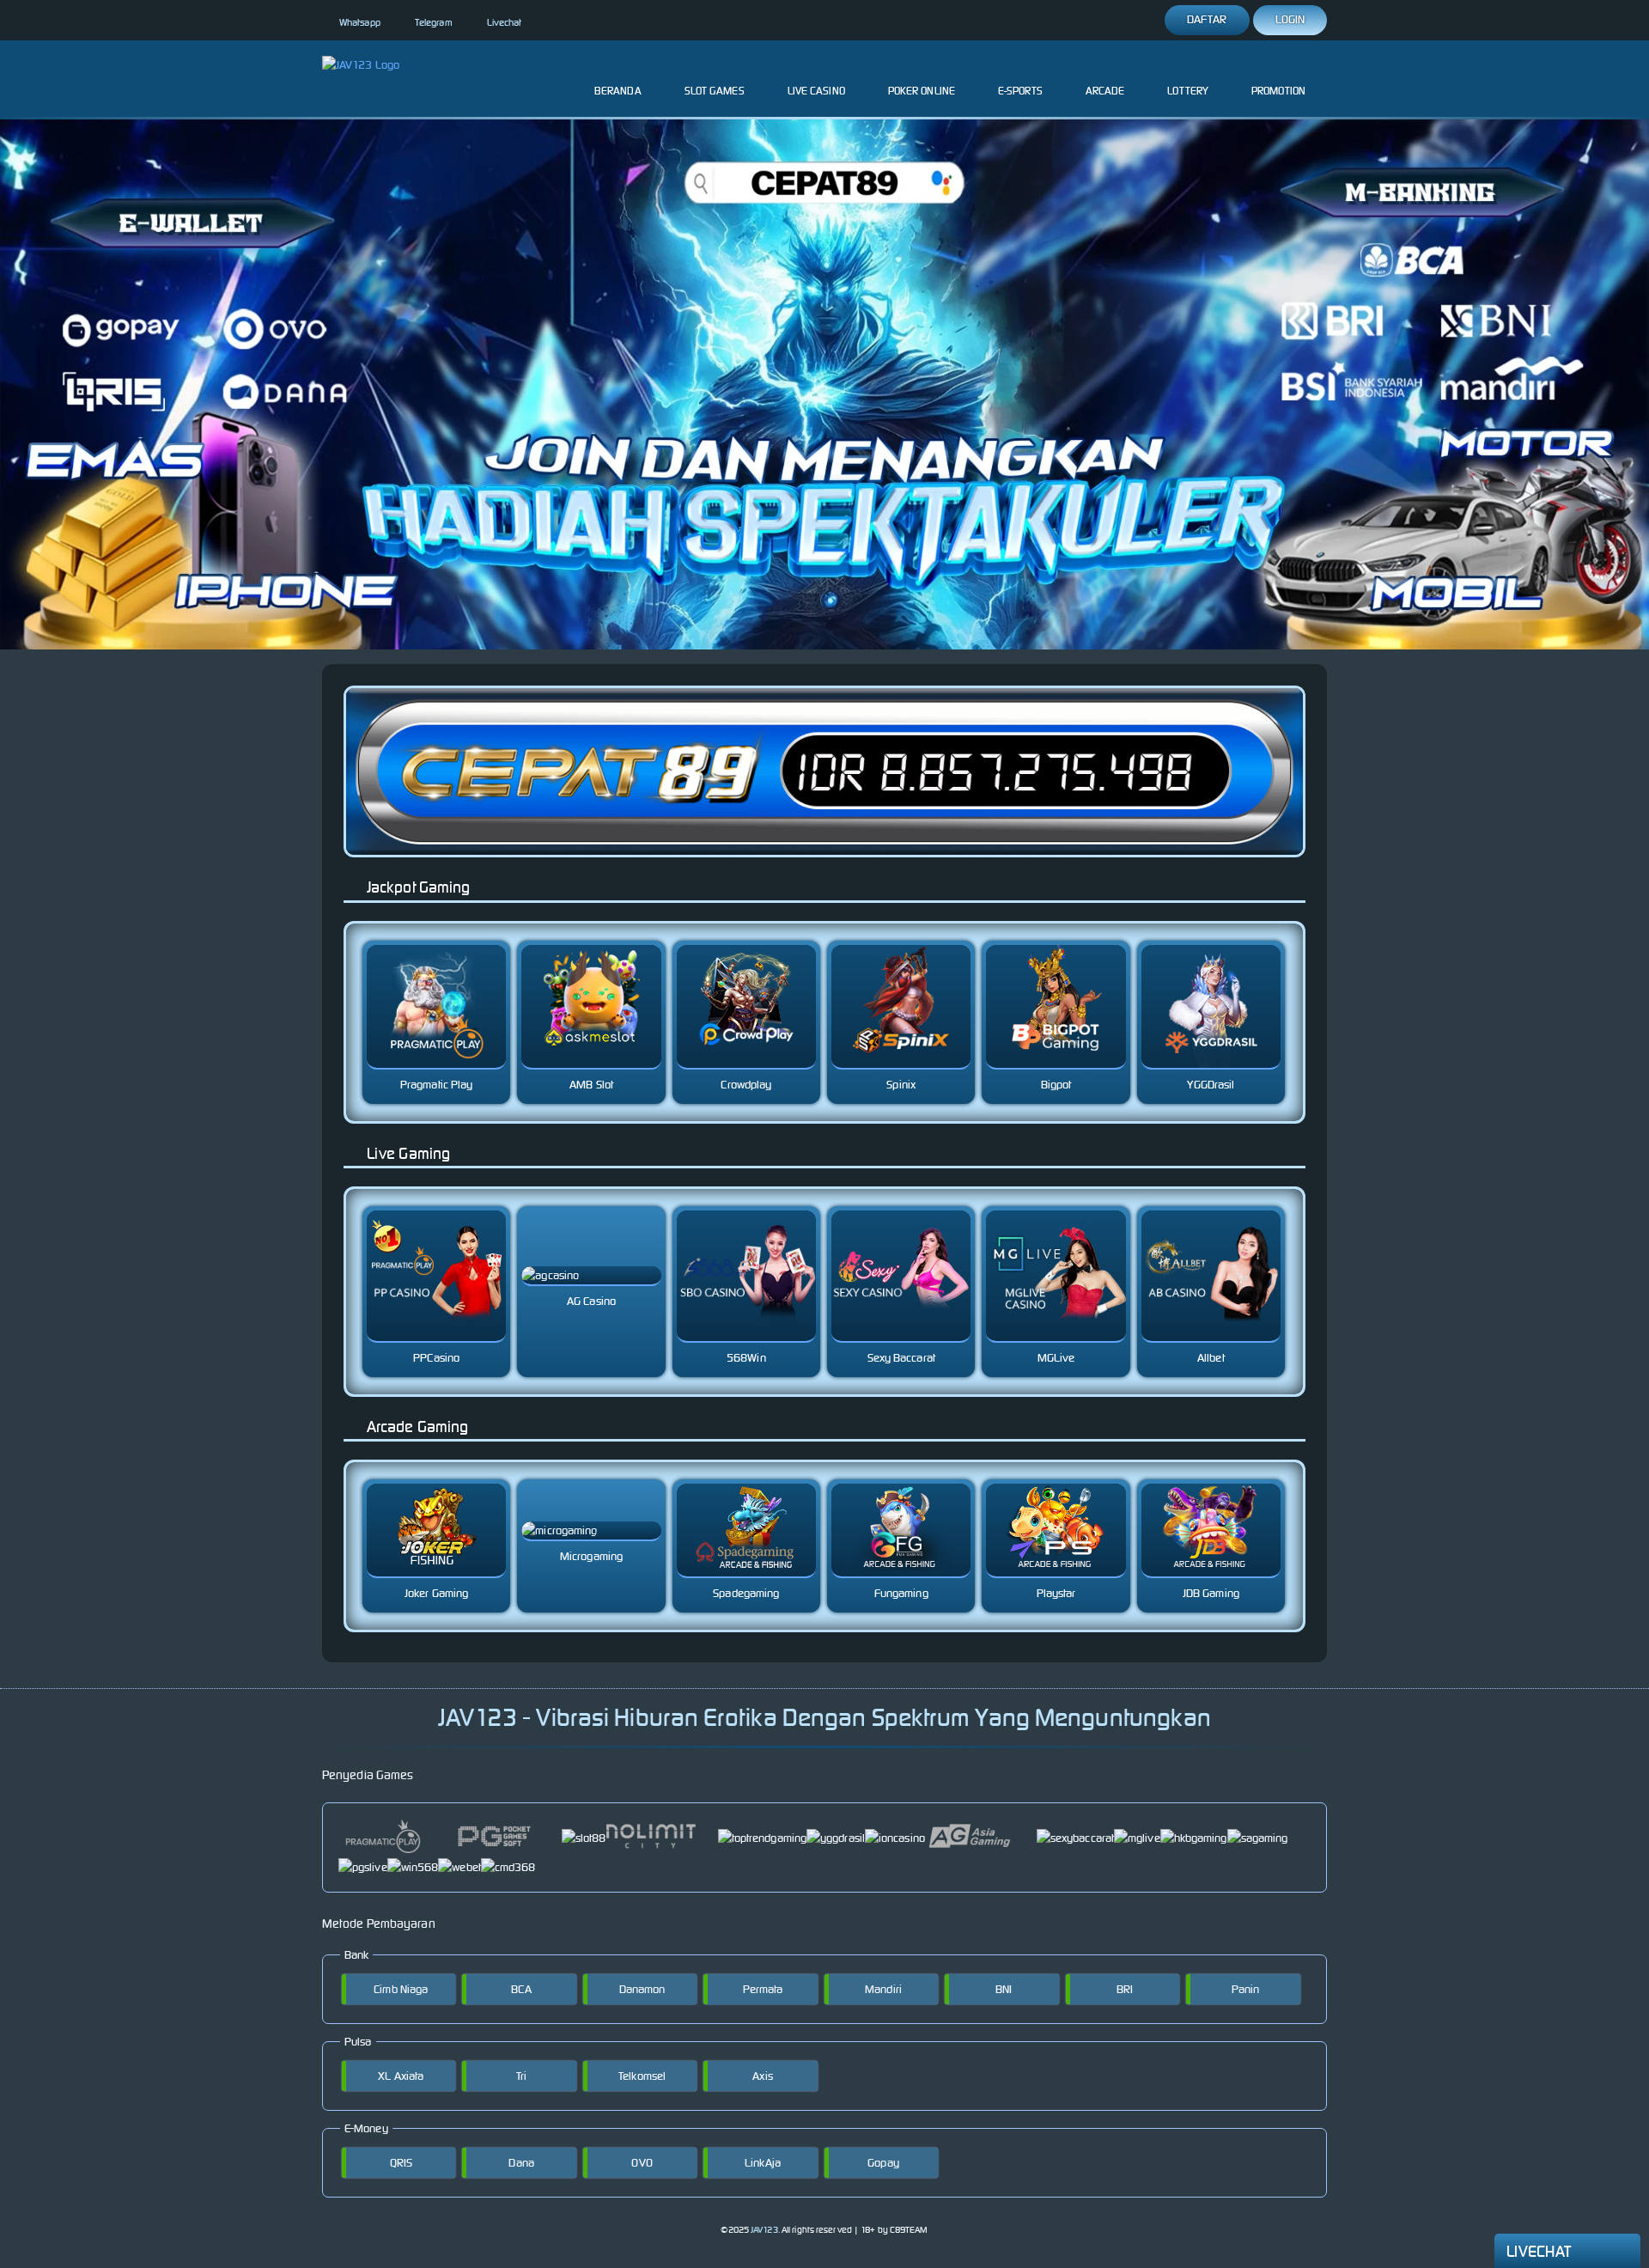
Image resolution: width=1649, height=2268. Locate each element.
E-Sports (1020, 91)
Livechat (505, 22)
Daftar (1207, 19)
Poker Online (922, 91)
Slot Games (715, 91)
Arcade (1105, 91)
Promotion (1278, 91)
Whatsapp (360, 22)
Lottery (1188, 91)
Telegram (434, 22)
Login (1290, 19)
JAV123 (764, 2230)
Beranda (618, 91)
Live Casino (816, 91)
